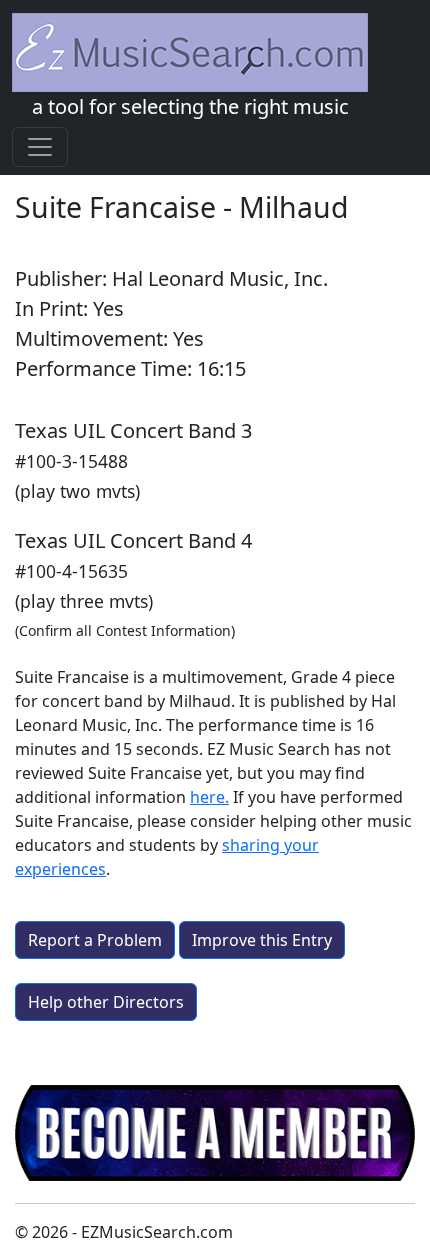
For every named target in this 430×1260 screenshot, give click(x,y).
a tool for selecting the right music (190, 106)
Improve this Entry (262, 940)
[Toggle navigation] (40, 147)
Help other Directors (106, 1002)
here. (209, 797)
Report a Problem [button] (95, 940)
